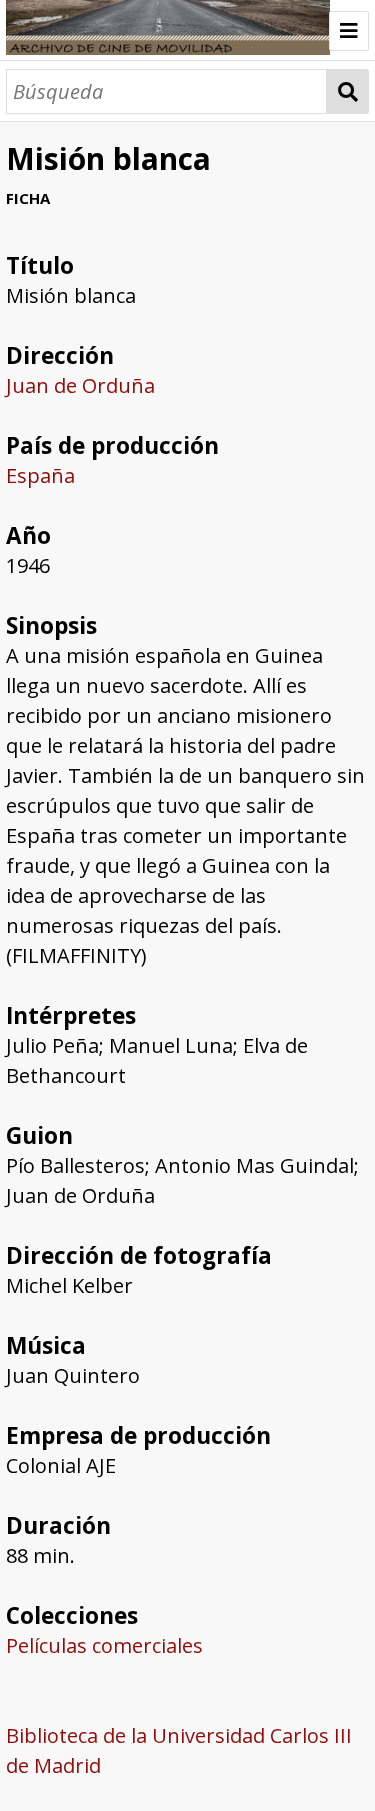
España (40, 475)
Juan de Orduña (80, 385)
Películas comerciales (104, 1645)
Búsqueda (347, 91)
